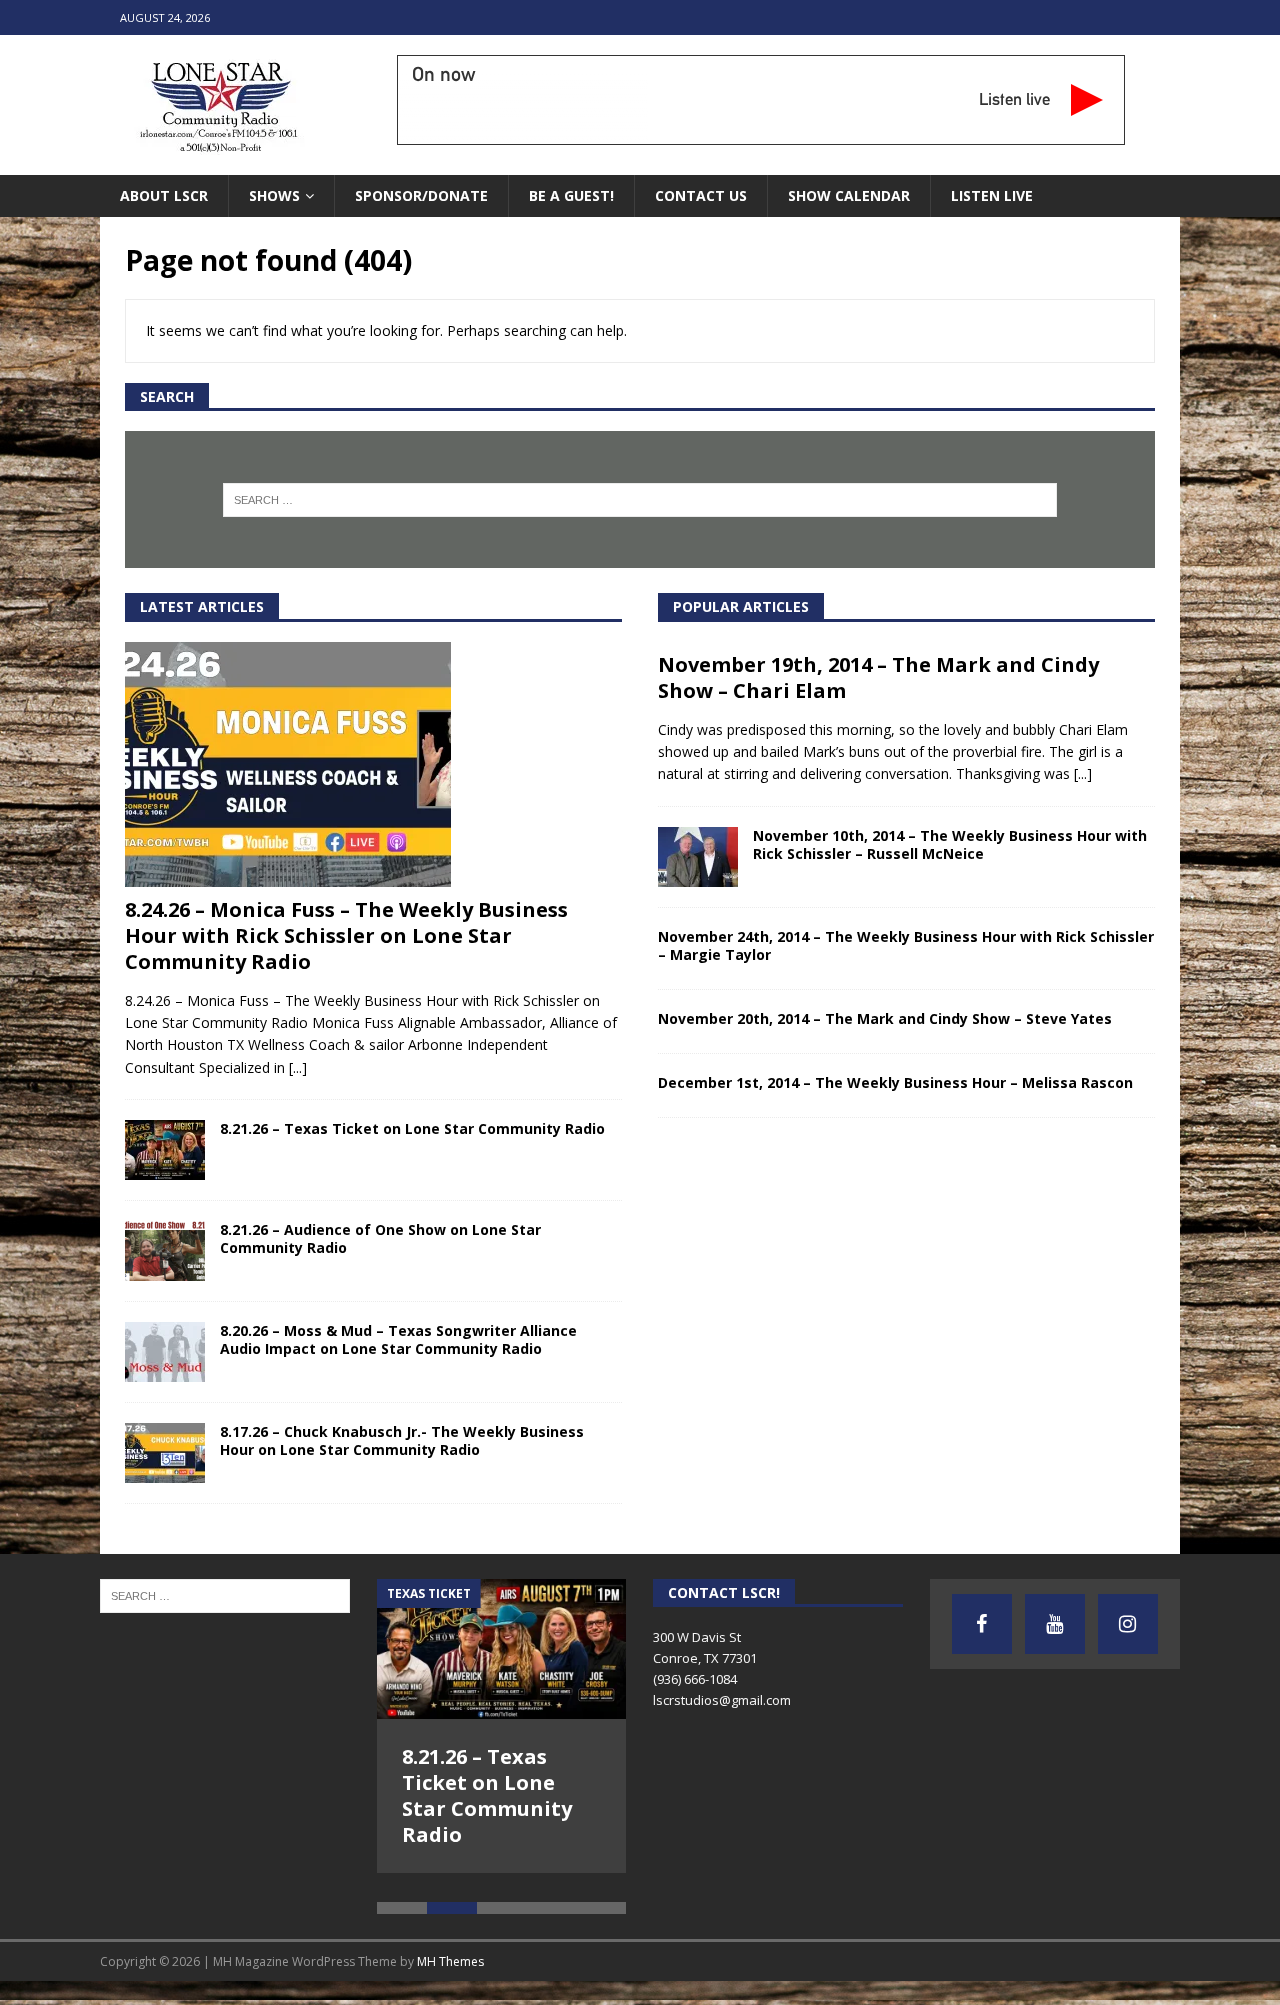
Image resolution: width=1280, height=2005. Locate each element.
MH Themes (450, 1932)
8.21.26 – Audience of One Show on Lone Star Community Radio (380, 1238)
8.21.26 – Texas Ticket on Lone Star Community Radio (412, 1128)
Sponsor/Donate (421, 195)
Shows (274, 195)
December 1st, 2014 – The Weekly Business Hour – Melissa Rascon (895, 1082)
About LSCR (164, 195)
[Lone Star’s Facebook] (982, 1624)
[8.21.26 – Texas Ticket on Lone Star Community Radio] (165, 1150)
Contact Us (701, 195)
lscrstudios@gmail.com (722, 1700)
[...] (298, 1067)
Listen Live (992, 195)
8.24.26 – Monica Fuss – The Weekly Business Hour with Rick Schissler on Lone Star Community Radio (346, 935)
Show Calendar (849, 195)
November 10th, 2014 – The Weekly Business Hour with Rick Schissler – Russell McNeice (950, 844)
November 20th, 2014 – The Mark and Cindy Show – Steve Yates (885, 1018)
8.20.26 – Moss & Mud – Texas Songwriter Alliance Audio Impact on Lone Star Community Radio (398, 1339)
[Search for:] (640, 500)
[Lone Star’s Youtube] (1055, 1624)
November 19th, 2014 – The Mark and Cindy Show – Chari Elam (878, 677)
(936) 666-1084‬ (695, 1679)
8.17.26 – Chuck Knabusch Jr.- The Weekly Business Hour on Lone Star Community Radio (402, 1440)
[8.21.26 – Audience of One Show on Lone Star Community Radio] (165, 1251)
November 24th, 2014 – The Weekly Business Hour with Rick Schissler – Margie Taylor (906, 945)
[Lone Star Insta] (1128, 1624)
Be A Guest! (571, 195)
